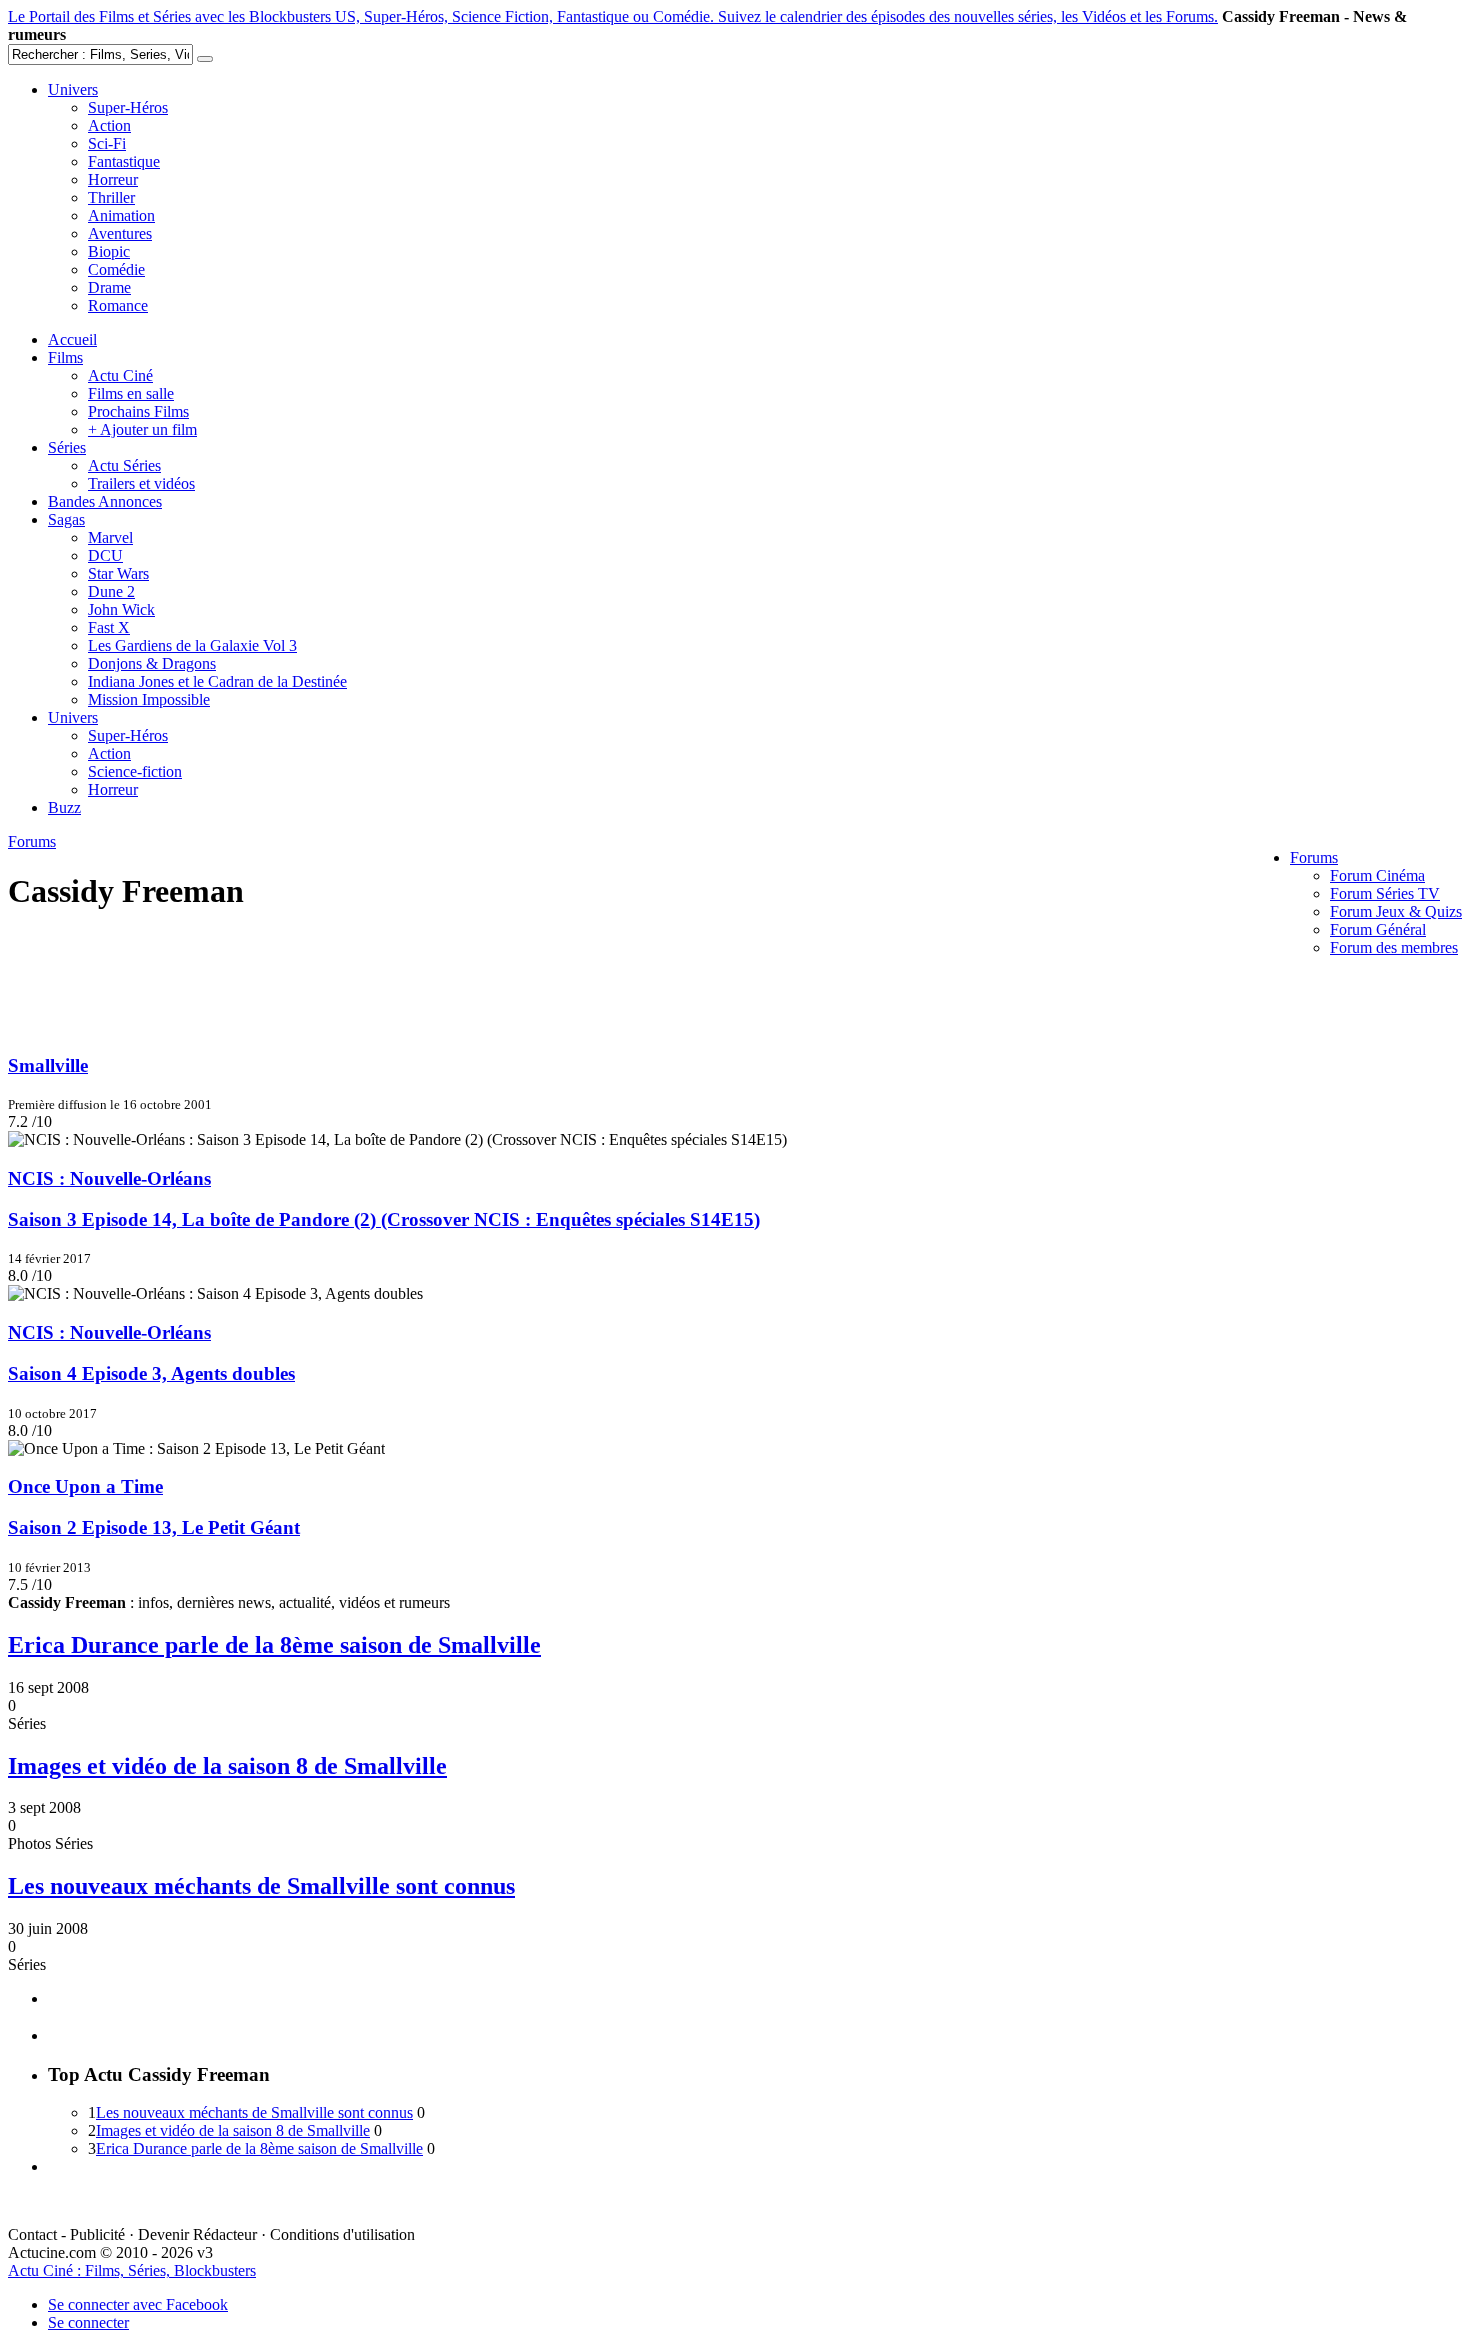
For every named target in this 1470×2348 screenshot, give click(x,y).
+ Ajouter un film (142, 429)
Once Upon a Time (85, 1486)
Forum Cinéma (1377, 875)
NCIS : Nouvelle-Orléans (109, 1178)
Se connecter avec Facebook (138, 2304)
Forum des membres (1394, 947)
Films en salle (131, 393)
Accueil (72, 339)
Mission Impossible (149, 699)
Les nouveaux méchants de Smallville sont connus (261, 1886)
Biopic (109, 251)
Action (109, 125)
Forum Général (1378, 929)
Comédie (116, 269)
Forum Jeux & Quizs (1396, 911)
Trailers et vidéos (141, 483)
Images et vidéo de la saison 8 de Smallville (227, 1766)
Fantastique (124, 161)
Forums (1314, 857)
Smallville (48, 1065)
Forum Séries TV (1385, 893)
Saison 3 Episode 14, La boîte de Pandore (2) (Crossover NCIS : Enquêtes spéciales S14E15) (384, 1219)
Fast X (109, 627)
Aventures (120, 233)
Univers (73, 89)
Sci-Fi (107, 143)
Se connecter (88, 2322)
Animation (121, 215)
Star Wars (118, 573)
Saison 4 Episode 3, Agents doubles (151, 1373)
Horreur (113, 179)
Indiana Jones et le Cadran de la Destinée (217, 681)
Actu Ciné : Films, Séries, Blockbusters (132, 2270)
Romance (118, 305)
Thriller (111, 197)
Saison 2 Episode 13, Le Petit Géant (154, 1527)
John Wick (121, 609)
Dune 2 (111, 591)
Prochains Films (138, 411)
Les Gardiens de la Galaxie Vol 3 (192, 645)
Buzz (64, 807)
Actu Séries (124, 465)
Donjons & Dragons (152, 663)
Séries (67, 447)
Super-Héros (128, 107)
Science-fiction (135, 771)
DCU (105, 555)
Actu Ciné (120, 375)
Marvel (110, 537)
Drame (109, 287)
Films (65, 357)
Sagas (66, 519)
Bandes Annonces (105, 501)
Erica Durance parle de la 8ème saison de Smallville (274, 1645)
